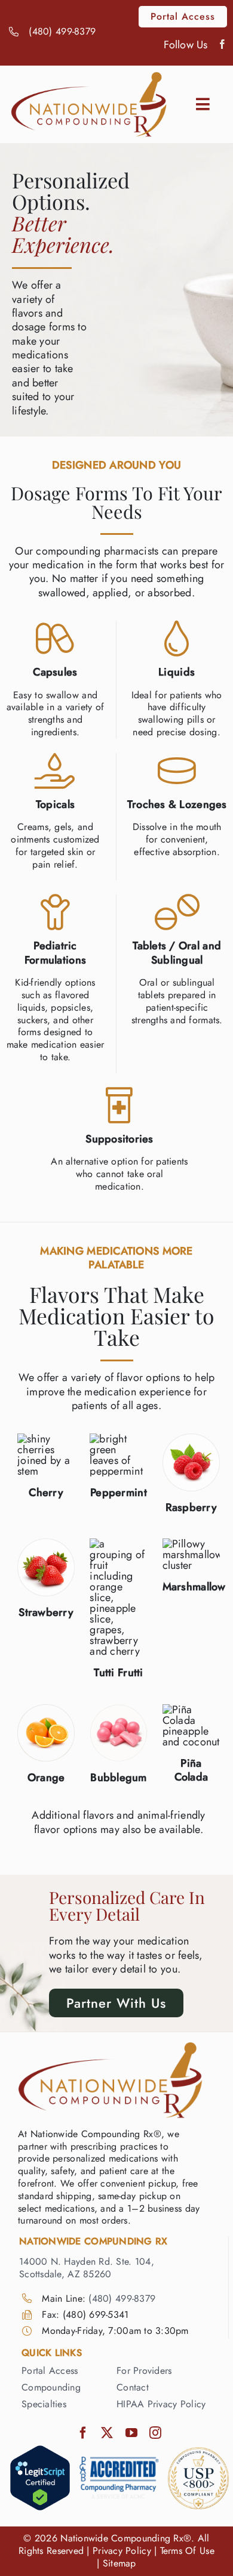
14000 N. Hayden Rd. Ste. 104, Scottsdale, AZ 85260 (87, 2268)
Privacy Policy (122, 2551)
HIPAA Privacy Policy (161, 2404)
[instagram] (155, 2433)
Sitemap (119, 2563)
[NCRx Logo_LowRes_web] (89, 77)
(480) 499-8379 (62, 31)
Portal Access (50, 2371)
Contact (133, 2387)
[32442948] (40, 2450)
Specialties (44, 2404)
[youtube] (131, 2433)
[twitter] (107, 2433)
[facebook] (222, 44)
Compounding (51, 2387)
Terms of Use (187, 2551)
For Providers (144, 2371)
